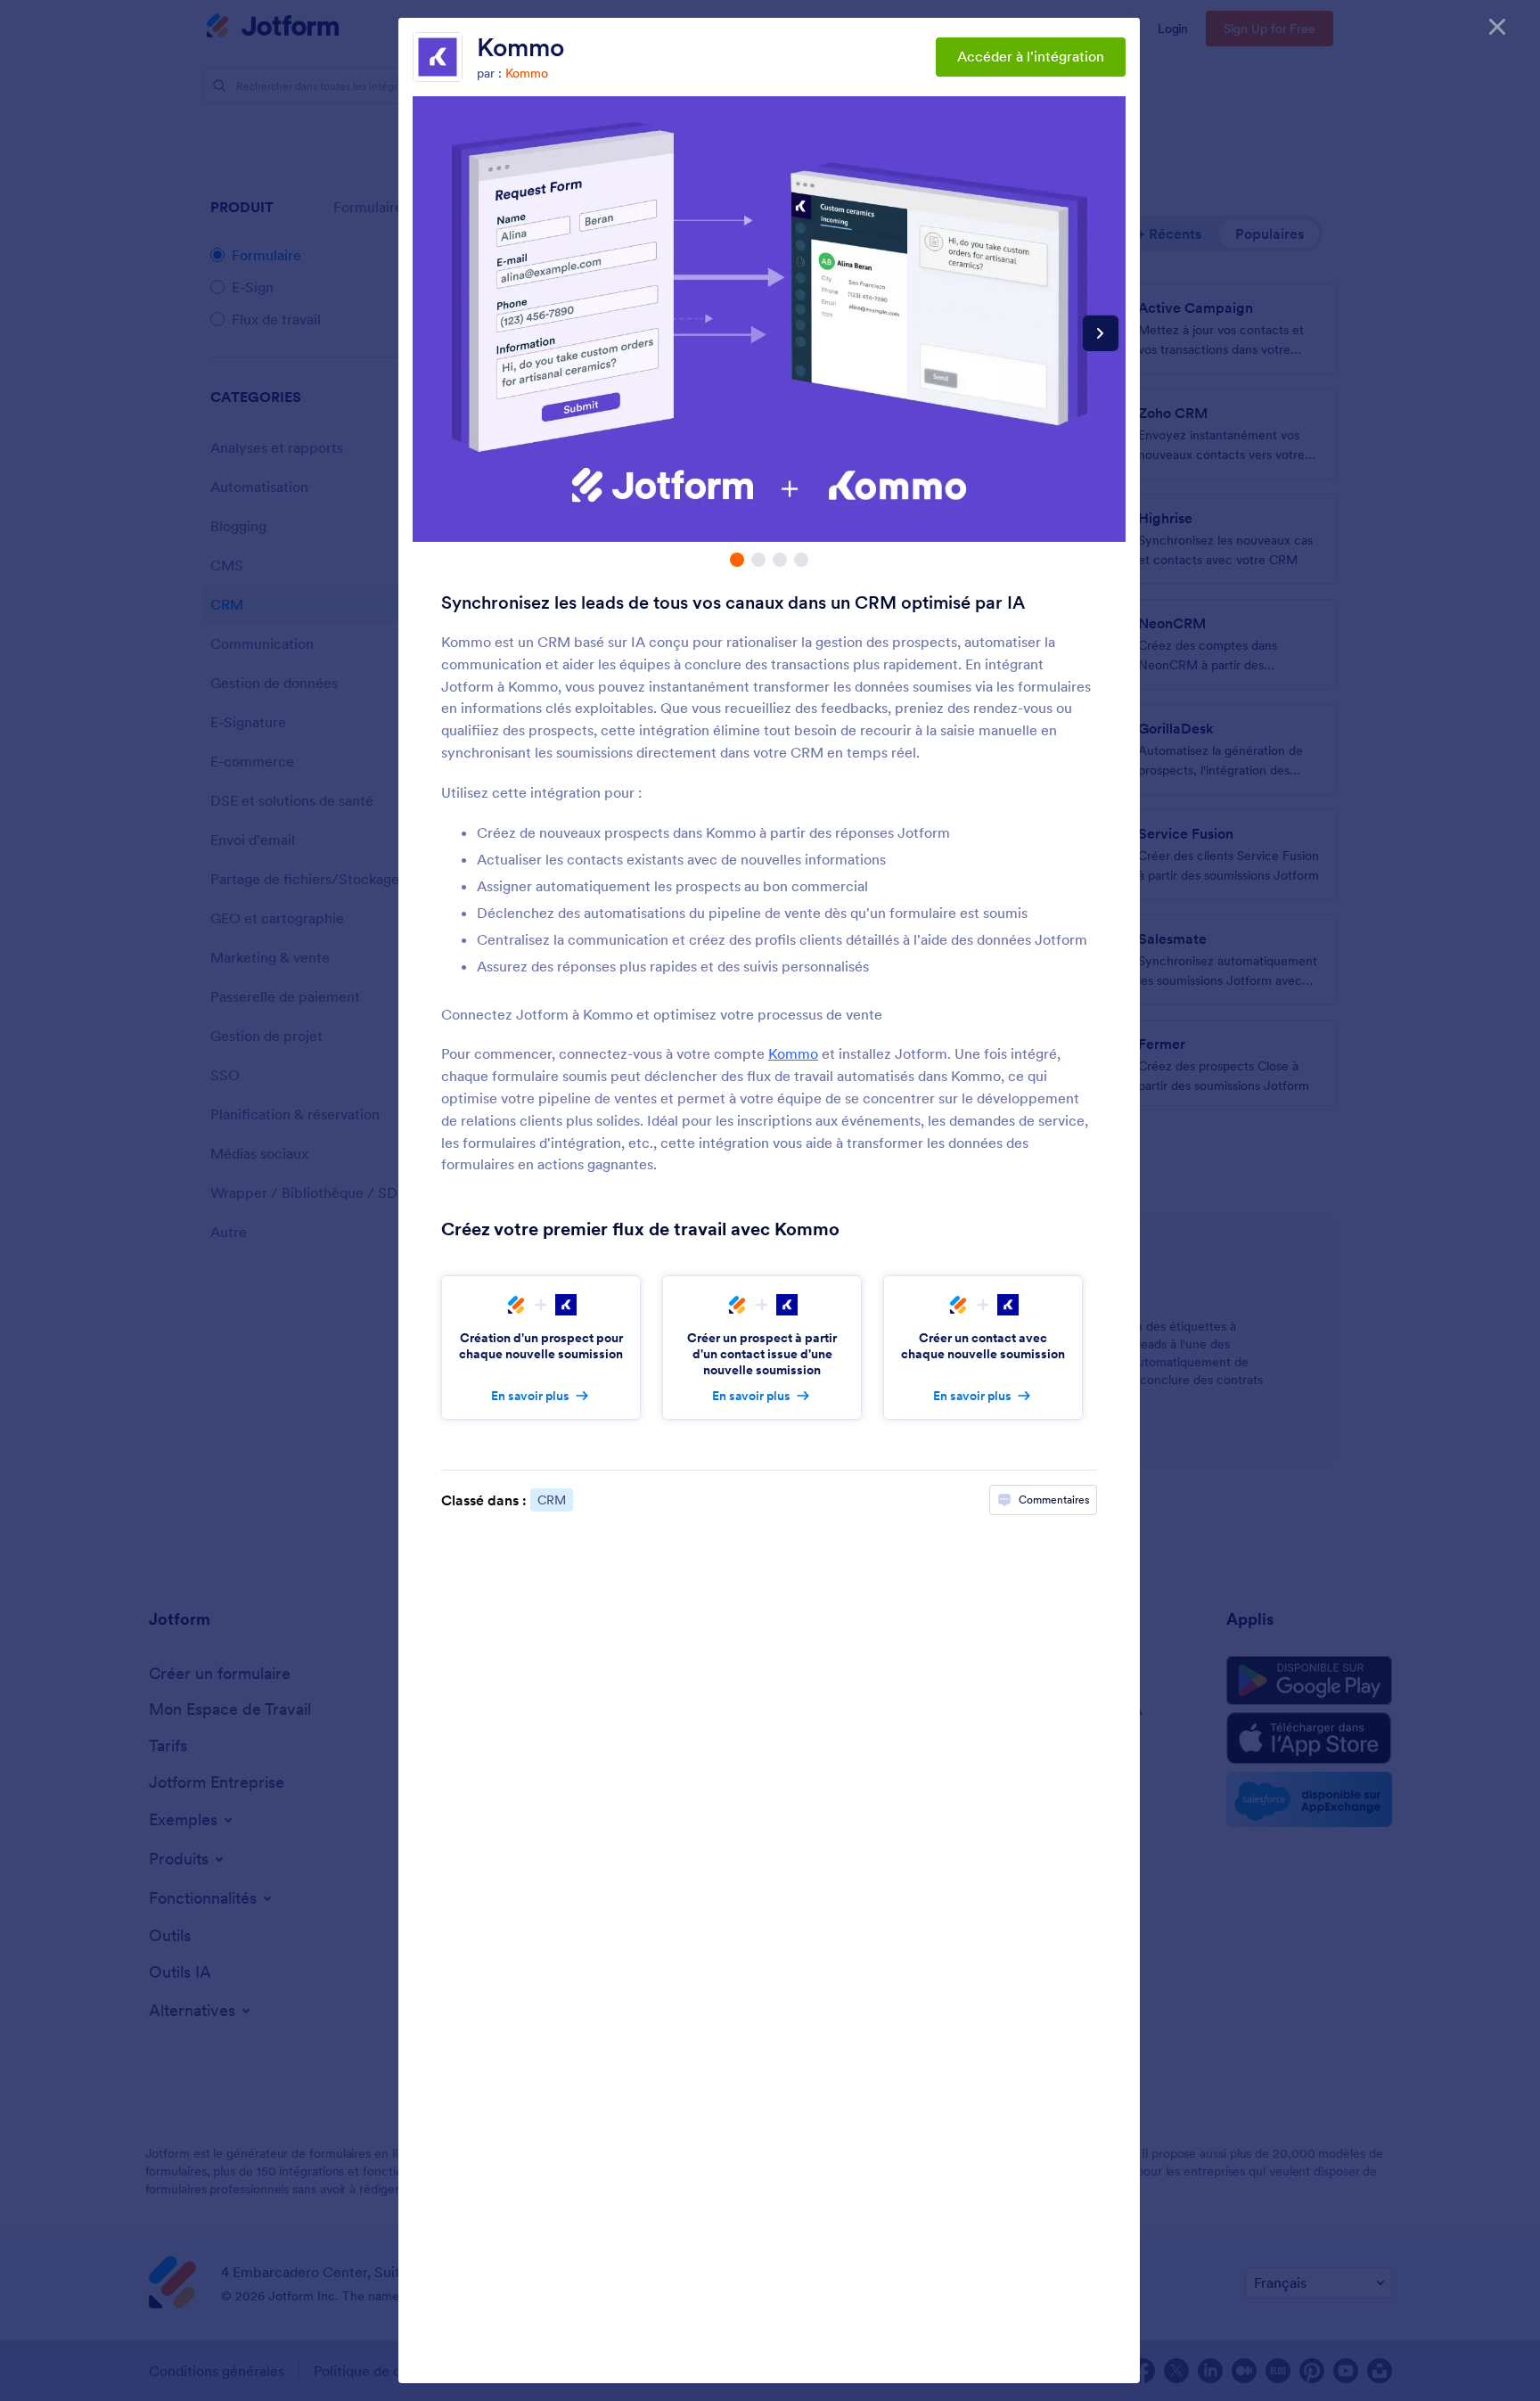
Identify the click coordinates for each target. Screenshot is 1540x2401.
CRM (552, 1500)
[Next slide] (1101, 333)
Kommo (520, 47)
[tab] (737, 560)
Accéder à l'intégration (1031, 56)
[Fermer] (1497, 27)
